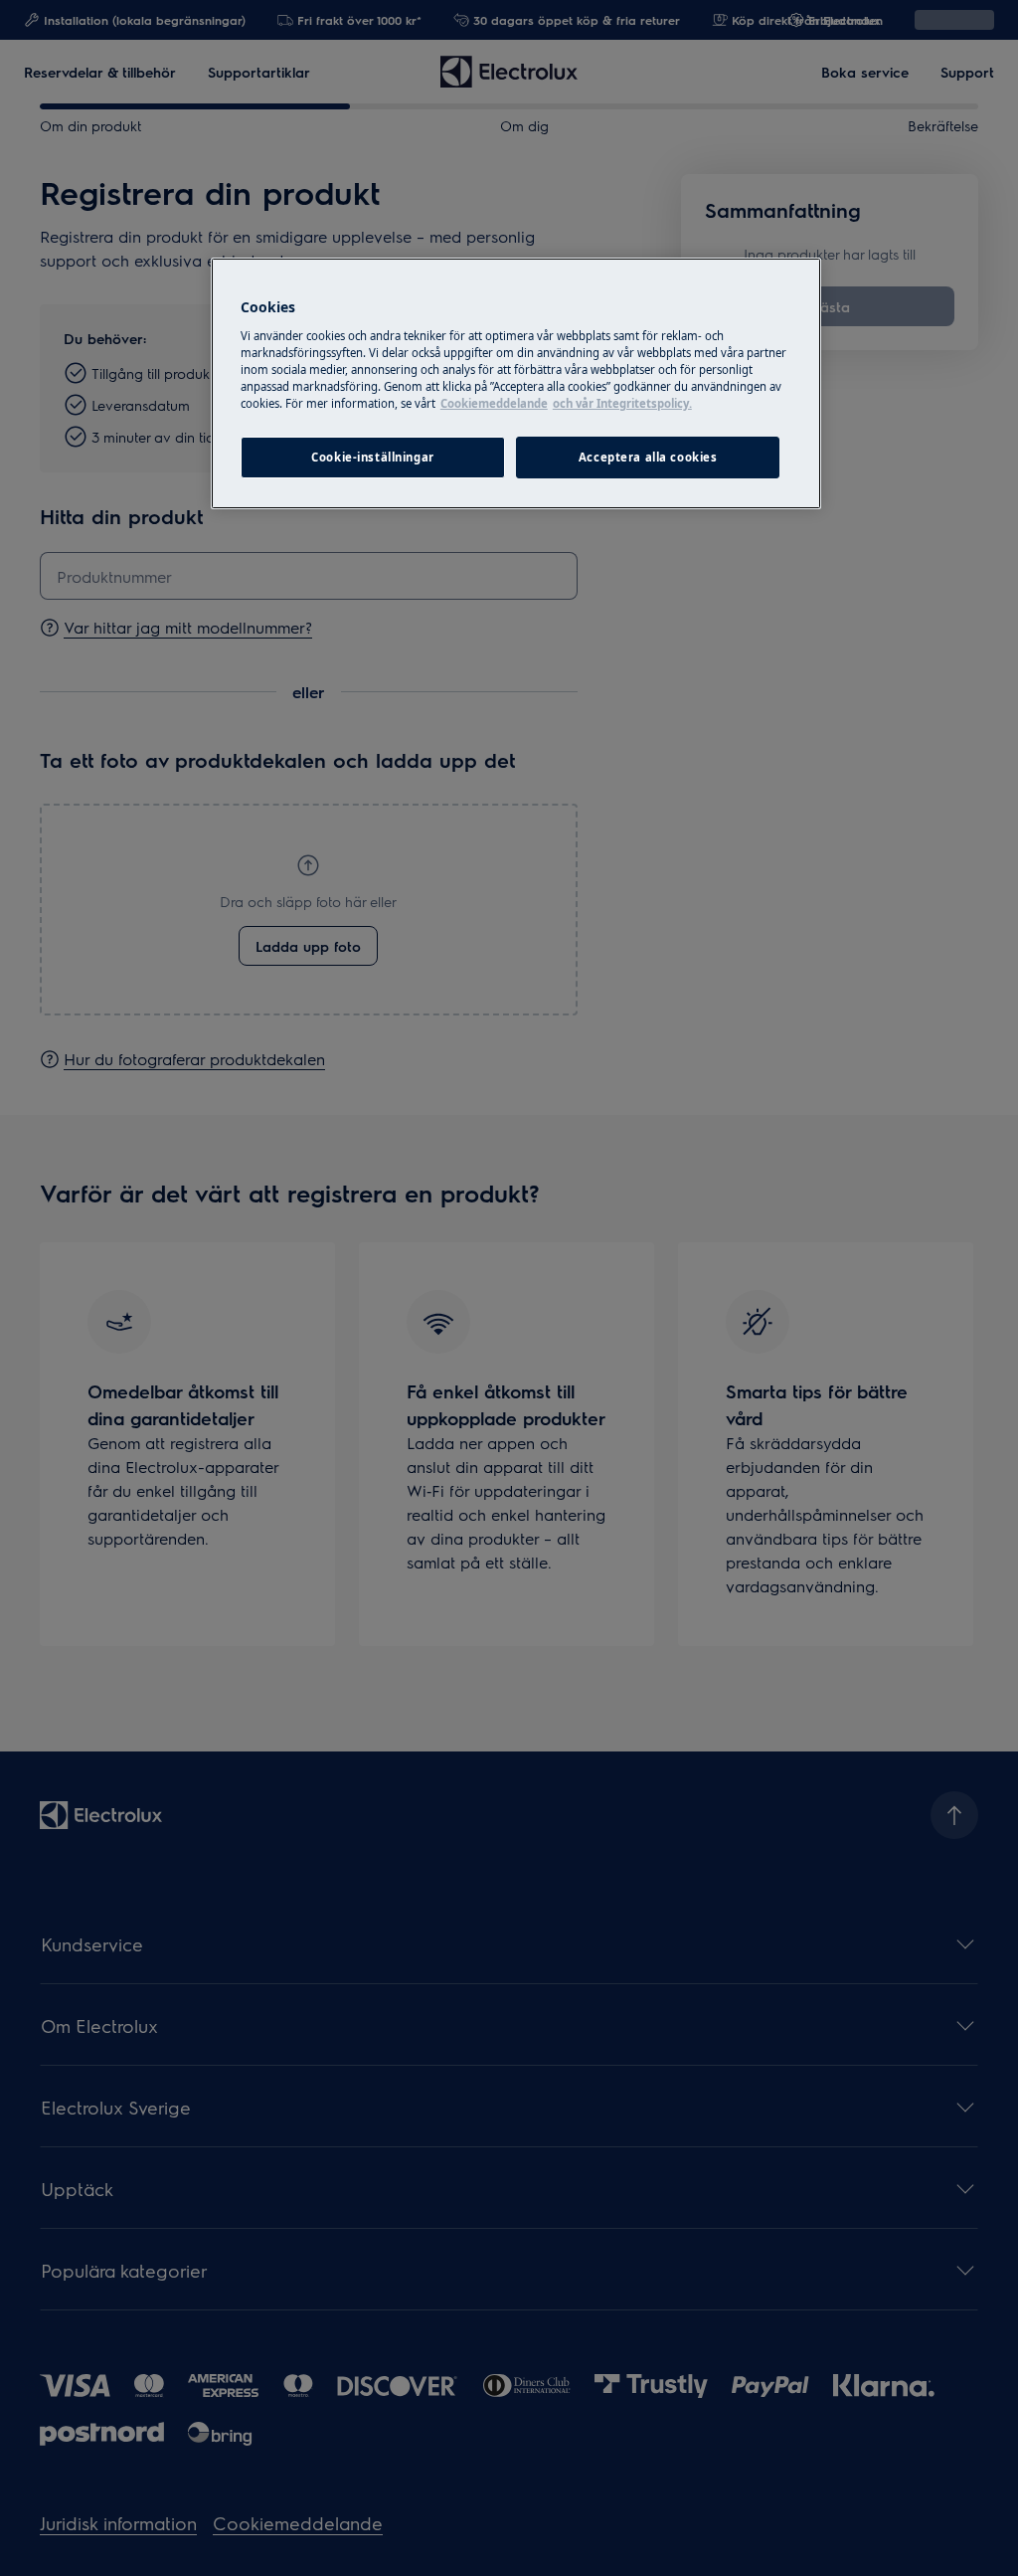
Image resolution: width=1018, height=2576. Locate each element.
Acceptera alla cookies (648, 457)
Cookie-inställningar (372, 457)
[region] (516, 383)
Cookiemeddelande (494, 403)
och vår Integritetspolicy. (622, 403)
